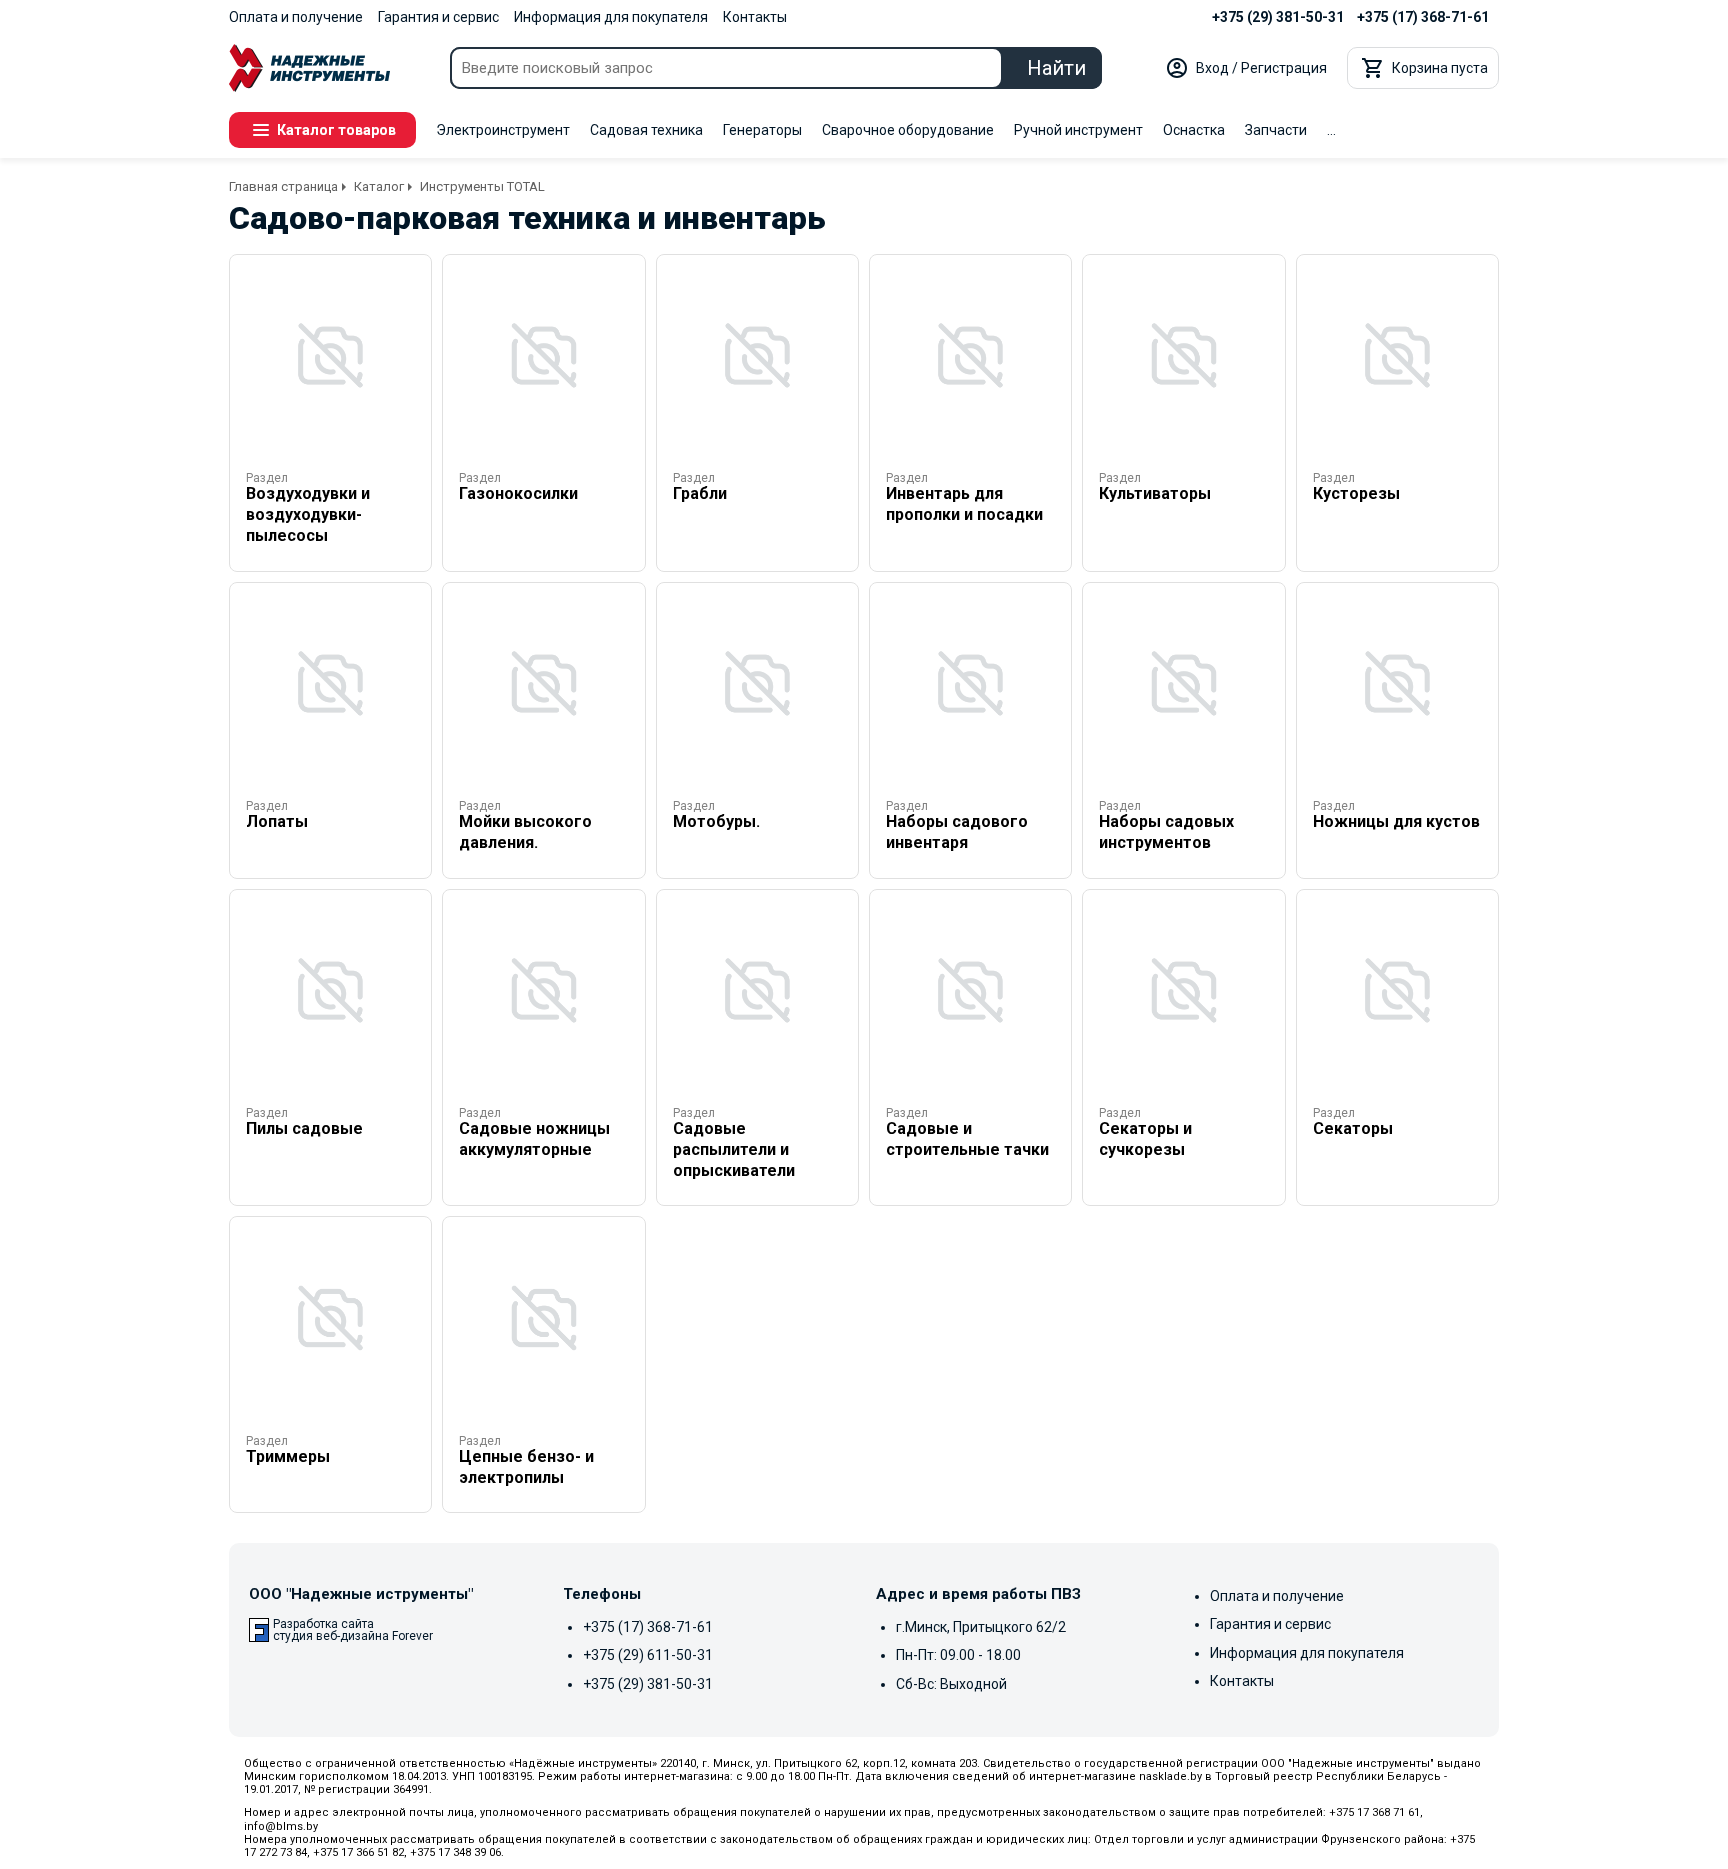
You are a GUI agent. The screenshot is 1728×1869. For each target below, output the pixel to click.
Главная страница (283, 186)
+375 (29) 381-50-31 (1278, 17)
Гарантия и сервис (438, 17)
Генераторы (762, 130)
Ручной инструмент (1078, 130)
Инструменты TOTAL (482, 186)
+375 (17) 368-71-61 (1423, 17)
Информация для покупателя (611, 17)
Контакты (755, 17)
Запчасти (1276, 130)
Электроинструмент (503, 130)
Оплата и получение (296, 17)
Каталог (379, 186)
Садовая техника (646, 130)
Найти (1056, 68)
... (1331, 130)
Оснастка (1194, 130)
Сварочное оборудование (908, 130)
